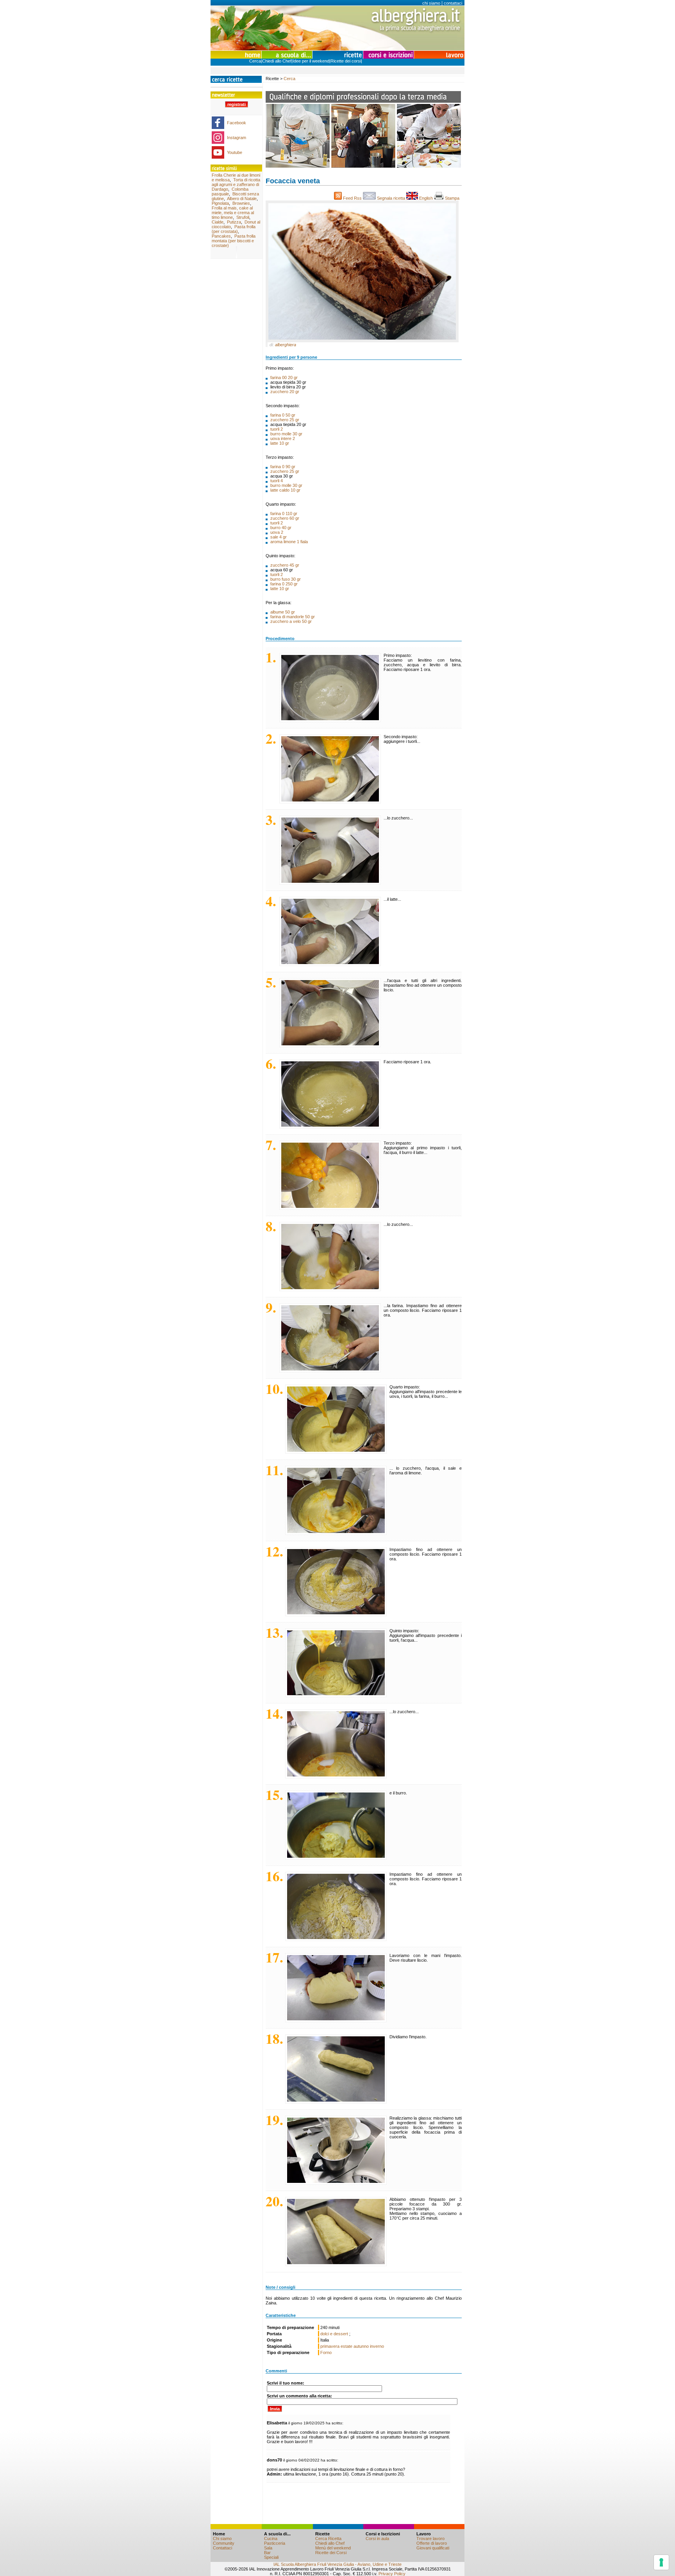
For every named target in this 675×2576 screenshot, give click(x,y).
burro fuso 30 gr (286, 579)
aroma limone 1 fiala (289, 542)
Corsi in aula (377, 2538)
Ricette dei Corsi (331, 2553)
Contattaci (222, 2548)
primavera (330, 2346)
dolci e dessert (335, 2334)
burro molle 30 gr (286, 434)
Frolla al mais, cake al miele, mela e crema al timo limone (233, 213)
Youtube (235, 152)
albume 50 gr (283, 612)
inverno (377, 2346)
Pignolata (220, 203)
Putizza (234, 222)
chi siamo (431, 3)
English (426, 198)
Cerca (255, 61)
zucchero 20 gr (285, 392)
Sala (268, 2548)
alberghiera (286, 345)
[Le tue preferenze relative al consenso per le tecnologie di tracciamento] (661, 2562)
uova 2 (277, 532)
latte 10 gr (280, 443)
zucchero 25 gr (285, 420)
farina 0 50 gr (283, 415)
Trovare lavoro (430, 2538)
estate (346, 2346)
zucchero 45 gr (285, 565)
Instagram (237, 138)
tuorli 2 (277, 429)
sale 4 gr (279, 537)
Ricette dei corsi (346, 61)
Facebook (237, 123)
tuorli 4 (277, 481)
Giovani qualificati (433, 2548)
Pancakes (221, 236)
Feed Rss (352, 198)
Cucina (271, 2538)
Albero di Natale (242, 199)
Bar (267, 2553)
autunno (361, 2346)
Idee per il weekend (311, 61)
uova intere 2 (283, 438)
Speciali (271, 2557)
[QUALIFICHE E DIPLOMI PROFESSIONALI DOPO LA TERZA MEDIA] (363, 166)
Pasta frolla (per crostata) (234, 229)
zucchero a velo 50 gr (291, 621)
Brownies (241, 203)
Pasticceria (275, 2543)
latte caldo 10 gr (285, 490)
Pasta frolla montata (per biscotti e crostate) (234, 241)
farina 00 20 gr (284, 377)
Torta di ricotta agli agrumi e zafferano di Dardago (236, 184)
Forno (326, 2352)
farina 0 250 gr (284, 584)
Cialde (218, 222)
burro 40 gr (281, 528)
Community (224, 2543)
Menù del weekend (333, 2548)
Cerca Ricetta (328, 2538)
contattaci (453, 3)
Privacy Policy (392, 2574)
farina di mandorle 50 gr (293, 617)
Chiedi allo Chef (277, 61)
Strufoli (243, 217)
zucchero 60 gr (285, 518)
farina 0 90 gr (283, 467)
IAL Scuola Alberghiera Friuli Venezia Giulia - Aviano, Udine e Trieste (337, 2564)
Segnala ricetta (391, 198)
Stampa (453, 198)
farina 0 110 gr (284, 513)
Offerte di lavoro (432, 2543)
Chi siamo (222, 2538)
